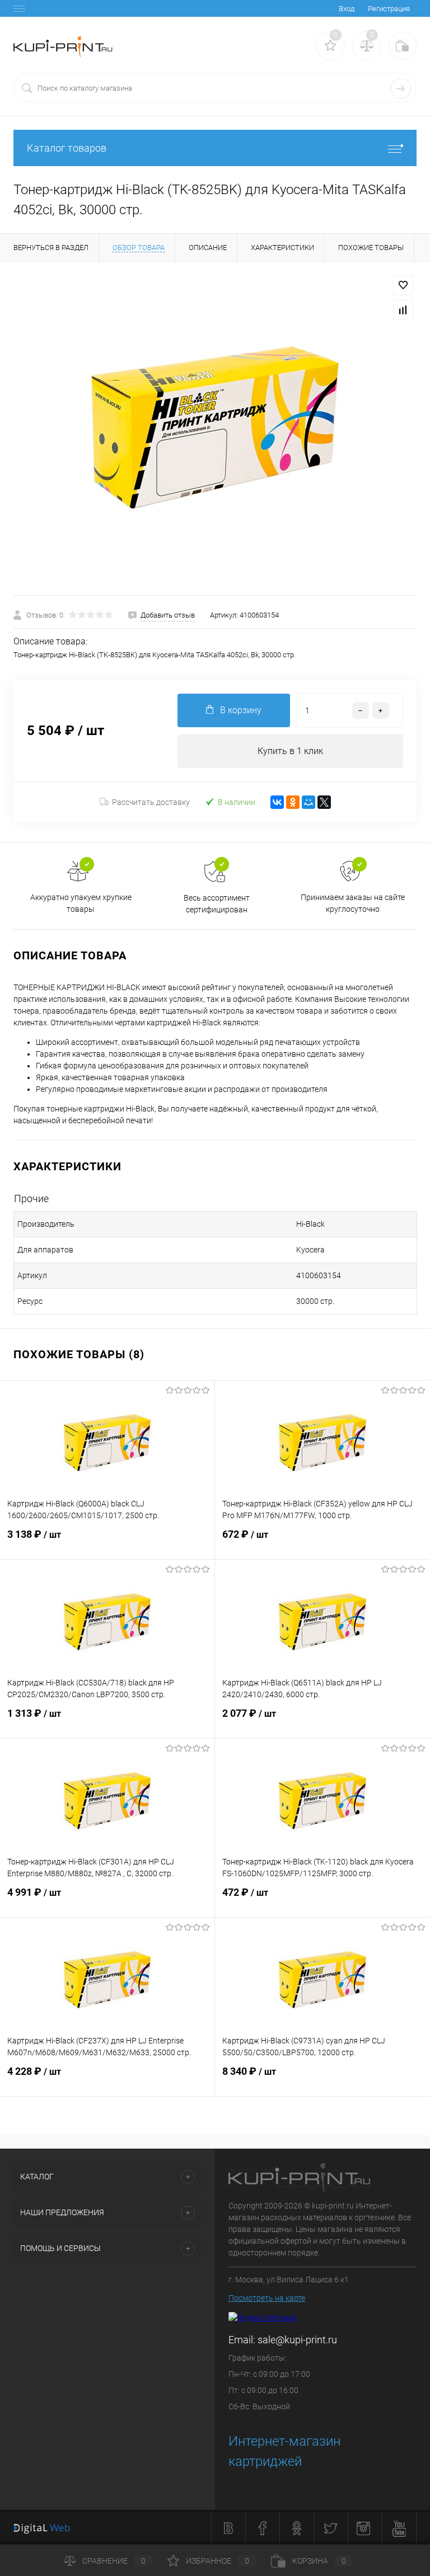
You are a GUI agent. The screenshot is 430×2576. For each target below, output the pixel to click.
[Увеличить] (215, 428)
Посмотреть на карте (267, 2298)
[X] (324, 802)
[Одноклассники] (293, 802)
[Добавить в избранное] (403, 285)
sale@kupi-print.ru (297, 2340)
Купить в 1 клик (290, 751)
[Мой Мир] (309, 802)
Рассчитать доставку (151, 802)
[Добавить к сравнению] (403, 310)
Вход (347, 9)
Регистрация (389, 9)
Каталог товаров (67, 148)
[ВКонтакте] (277, 802)
